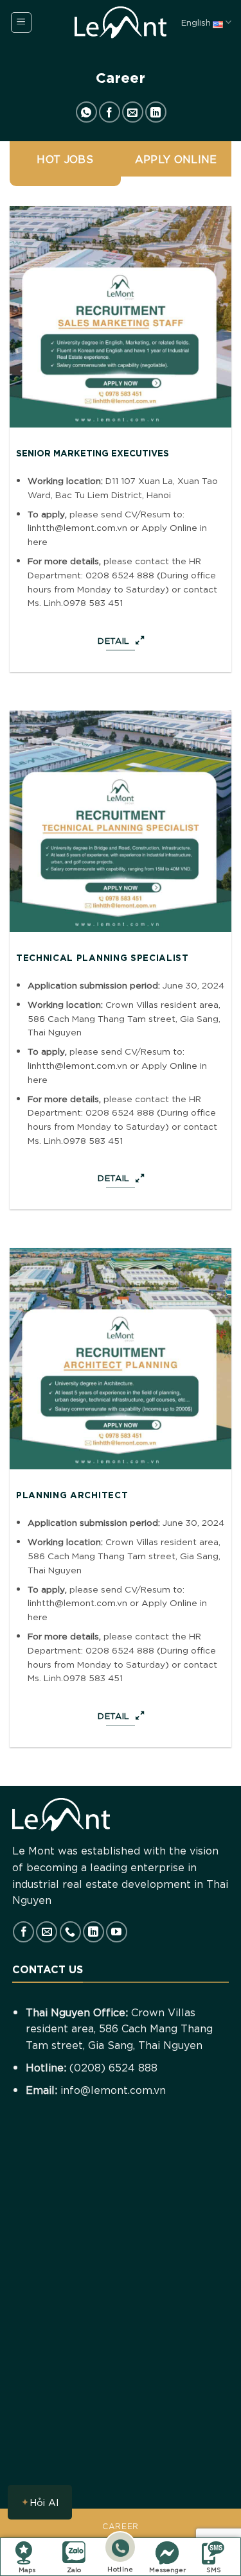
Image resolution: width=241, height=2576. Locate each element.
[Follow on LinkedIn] (94, 1932)
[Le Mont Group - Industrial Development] (121, 22)
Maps (27, 2569)
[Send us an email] (47, 1932)
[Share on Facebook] (110, 112)
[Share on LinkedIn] (156, 112)
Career (121, 2526)
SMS (214, 2569)
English (196, 22)
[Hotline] (120, 2549)
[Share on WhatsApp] (86, 112)
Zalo (74, 2569)
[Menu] (22, 22)
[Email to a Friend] (133, 112)
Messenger (167, 2569)
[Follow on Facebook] (23, 1932)
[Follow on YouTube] (117, 1932)
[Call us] (70, 1932)
